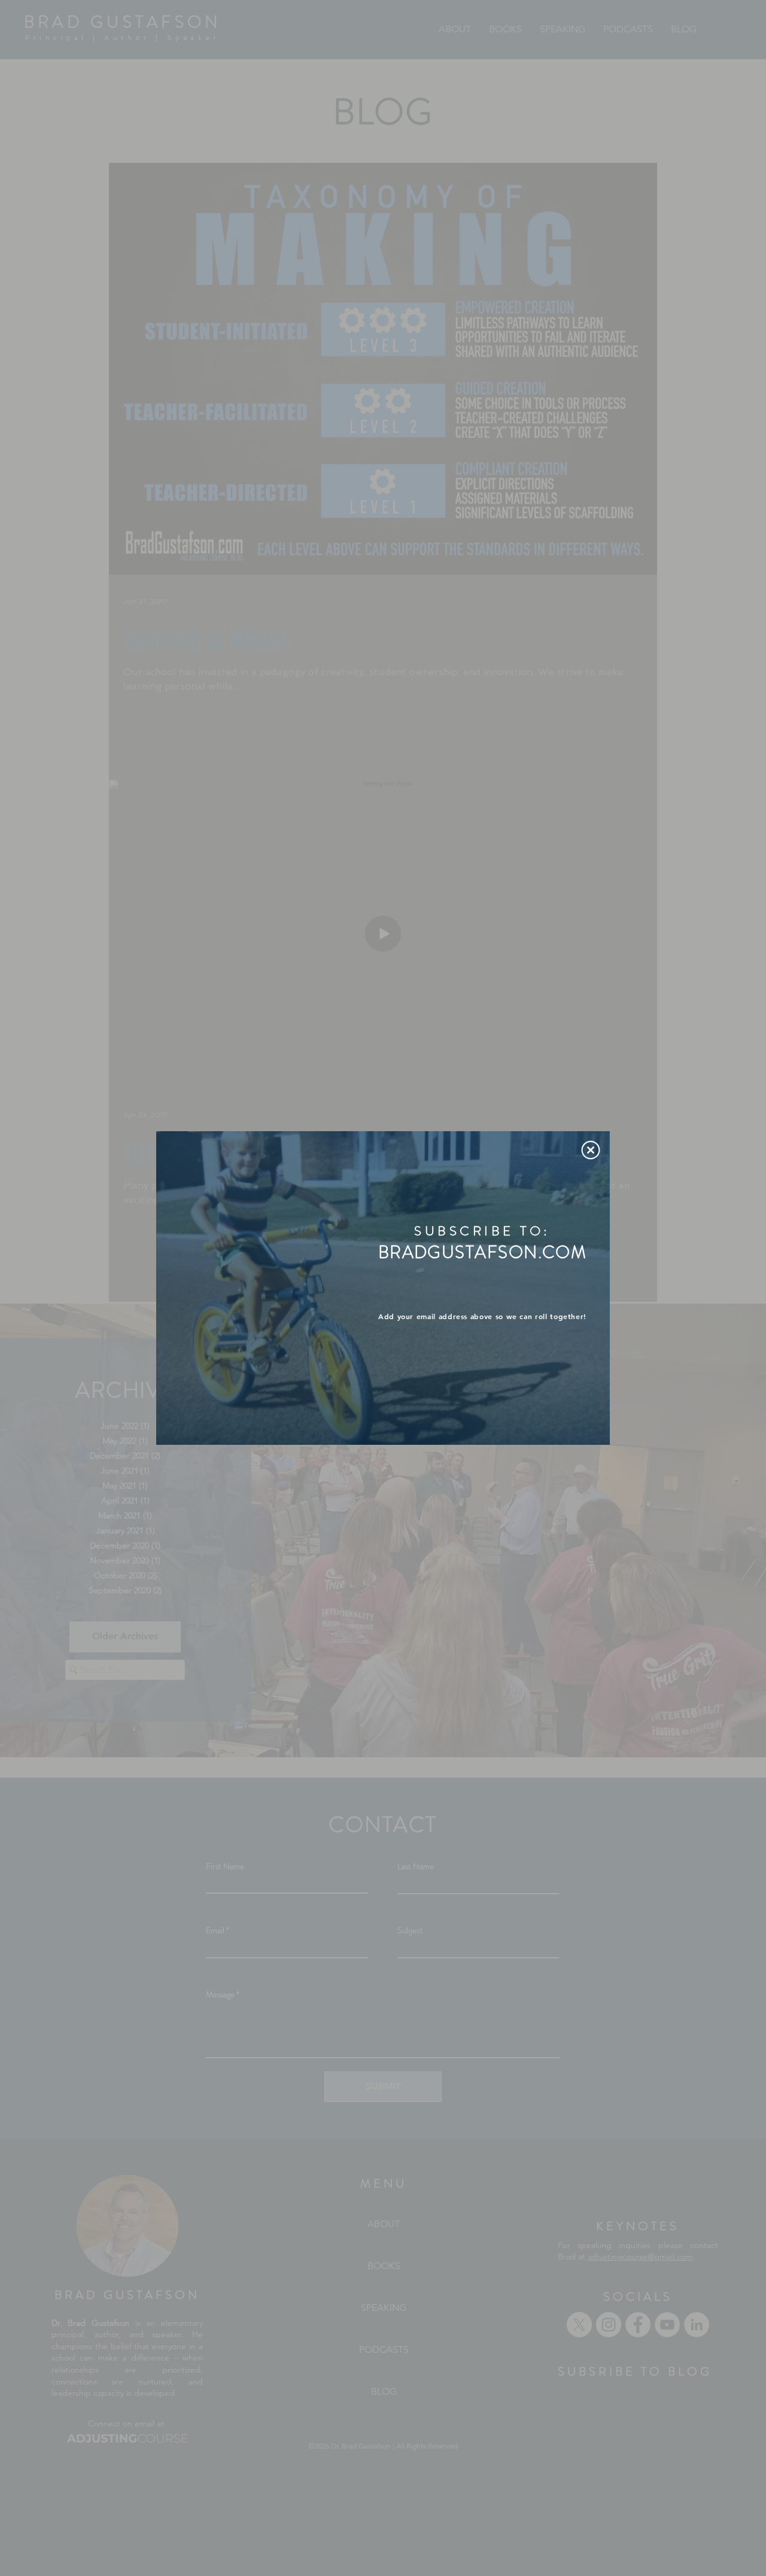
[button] (591, 1150)
